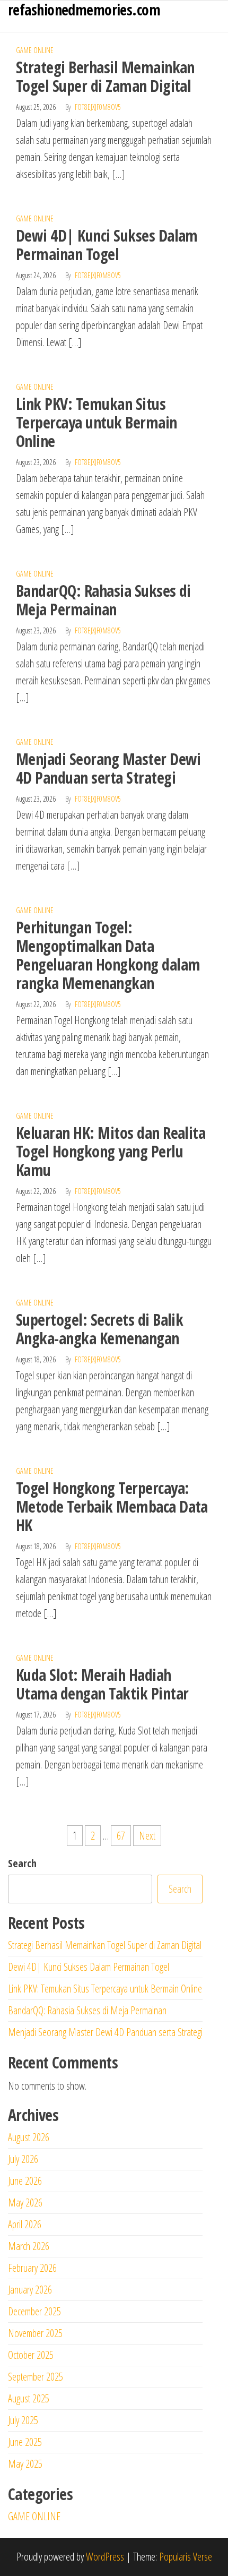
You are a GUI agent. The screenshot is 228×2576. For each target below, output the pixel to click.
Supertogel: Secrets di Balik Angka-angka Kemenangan (99, 1329)
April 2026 (25, 2224)
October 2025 (31, 2355)
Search (22, 1863)
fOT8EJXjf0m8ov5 (98, 107)
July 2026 (23, 2159)
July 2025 (23, 2420)
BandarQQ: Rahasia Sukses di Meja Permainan (103, 600)
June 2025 (25, 2442)
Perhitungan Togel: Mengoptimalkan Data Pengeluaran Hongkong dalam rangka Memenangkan (108, 955)
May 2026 (25, 2203)
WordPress (105, 2557)
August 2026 (29, 2137)
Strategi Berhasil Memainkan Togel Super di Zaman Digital (105, 76)
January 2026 (30, 2290)
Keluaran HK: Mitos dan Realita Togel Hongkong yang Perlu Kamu (111, 1151)
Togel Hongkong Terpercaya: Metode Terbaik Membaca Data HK (112, 1506)
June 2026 (25, 2181)
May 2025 (25, 2464)
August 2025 (29, 2398)
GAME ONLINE (35, 50)
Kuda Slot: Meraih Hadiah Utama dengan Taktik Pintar (102, 1684)
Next (147, 1836)
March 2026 (29, 2246)
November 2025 (35, 2333)
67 (121, 1836)
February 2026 (32, 2268)
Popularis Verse (186, 2557)
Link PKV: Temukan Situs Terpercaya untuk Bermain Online (97, 422)
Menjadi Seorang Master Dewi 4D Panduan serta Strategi (108, 768)
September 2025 (36, 2377)
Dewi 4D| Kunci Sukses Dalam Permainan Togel (107, 245)
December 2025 (34, 2311)
